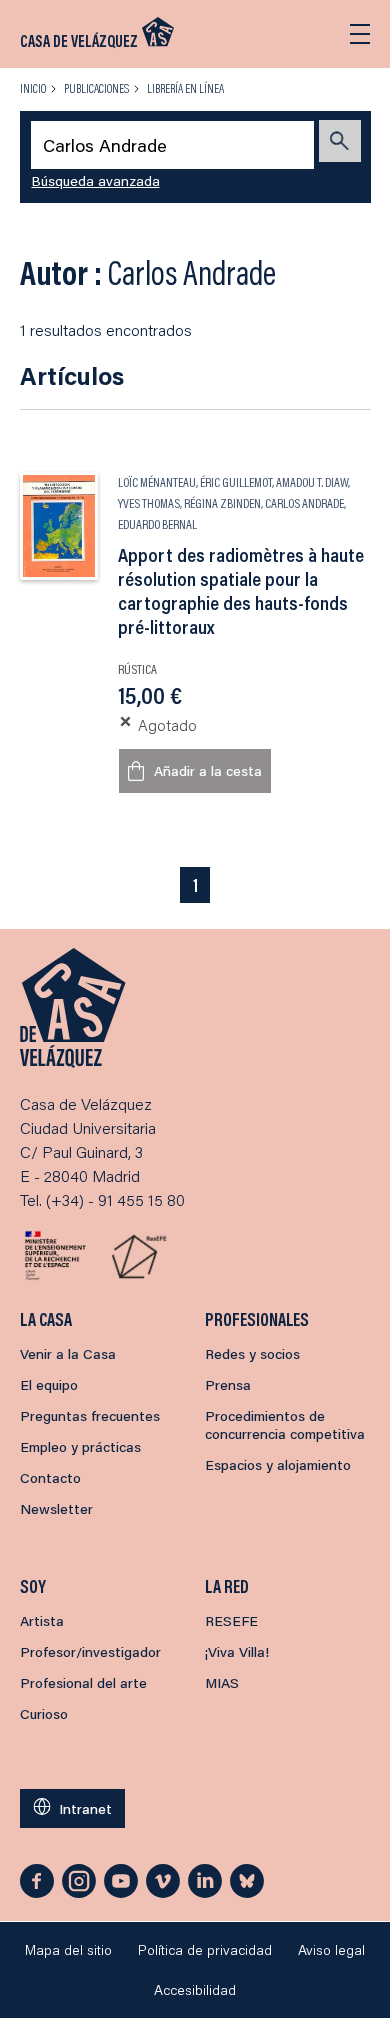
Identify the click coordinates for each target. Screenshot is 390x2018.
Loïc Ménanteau (157, 482)
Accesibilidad (195, 1990)
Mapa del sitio (68, 1950)
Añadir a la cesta (208, 771)
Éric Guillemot (236, 482)
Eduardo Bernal (157, 524)
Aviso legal (331, 1950)
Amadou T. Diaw (312, 482)
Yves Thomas (149, 503)
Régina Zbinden (222, 503)
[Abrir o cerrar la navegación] (360, 34)
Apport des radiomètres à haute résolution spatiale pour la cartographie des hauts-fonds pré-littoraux (241, 591)
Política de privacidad (205, 1950)
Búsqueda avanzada (96, 181)
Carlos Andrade (304, 503)
